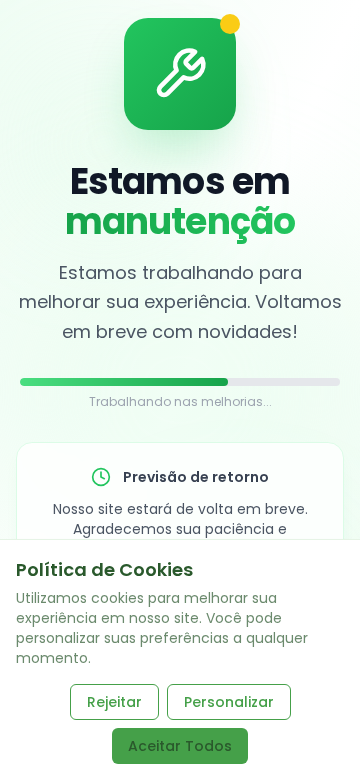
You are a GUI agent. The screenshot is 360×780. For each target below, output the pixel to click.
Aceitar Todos (180, 746)
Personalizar (229, 702)
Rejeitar (114, 702)
